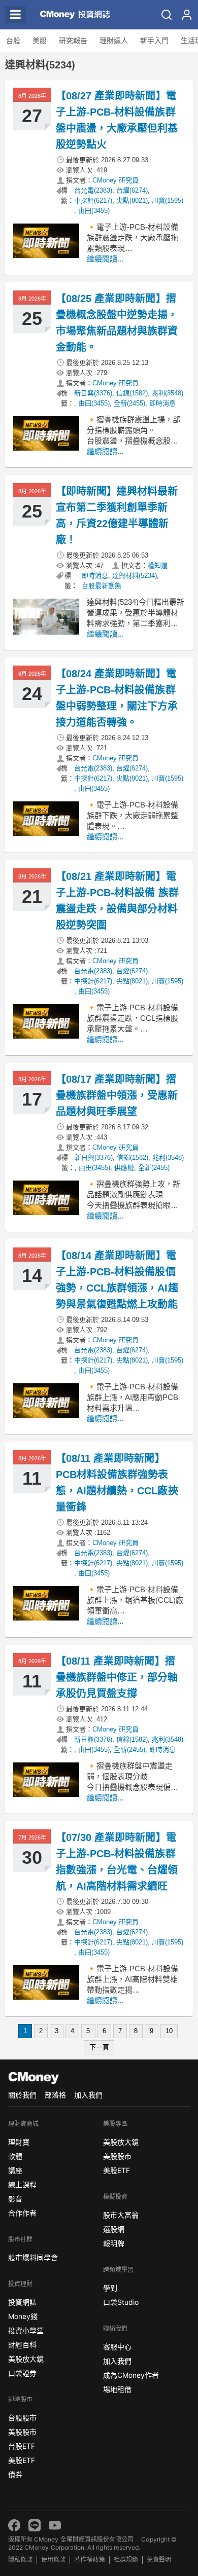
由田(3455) (94, 211)
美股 (40, 41)
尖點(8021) (132, 200)
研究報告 (73, 41)
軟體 (15, 2156)
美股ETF (22, 2460)
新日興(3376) (93, 393)
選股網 (114, 2229)
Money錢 (23, 2316)
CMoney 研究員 (115, 180)
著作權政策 (89, 2560)
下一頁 (99, 2047)
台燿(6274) (132, 190)
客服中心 (117, 2347)
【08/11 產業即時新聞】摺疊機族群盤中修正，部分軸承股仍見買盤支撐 (117, 1677)
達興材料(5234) (135, 576)
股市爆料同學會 (33, 2257)
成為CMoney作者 (131, 2375)
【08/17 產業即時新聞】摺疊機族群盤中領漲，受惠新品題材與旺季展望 (117, 1095)
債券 (15, 2474)
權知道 (158, 565)
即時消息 (162, 403)
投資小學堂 (26, 2330)
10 (169, 2031)
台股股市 (22, 2418)
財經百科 (22, 2345)
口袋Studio (121, 2302)
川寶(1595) (168, 200)
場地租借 (117, 2389)
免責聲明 (159, 2560)
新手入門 (154, 41)
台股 (13, 41)
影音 (15, 2199)
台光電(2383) (93, 190)
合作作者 (22, 2213)
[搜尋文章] (167, 15)
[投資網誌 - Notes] (71, 15)
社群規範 (126, 2560)
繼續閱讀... (105, 259)
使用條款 (53, 2560)
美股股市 (22, 2432)
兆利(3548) (168, 393)
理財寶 (19, 2142)
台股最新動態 (102, 586)
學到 (110, 2288)
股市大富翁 (121, 2215)
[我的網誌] (187, 15)
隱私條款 (20, 2560)
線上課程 (22, 2184)
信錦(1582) (132, 393)
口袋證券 (22, 2373)
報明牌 (114, 2243)
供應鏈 (124, 1168)
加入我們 (88, 2095)
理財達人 (114, 41)
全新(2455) (129, 403)
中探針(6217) (93, 200)
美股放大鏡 (26, 2359)
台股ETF (22, 2446)
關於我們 (22, 2095)
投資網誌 (22, 2302)
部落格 (55, 2095)
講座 (15, 2170)
